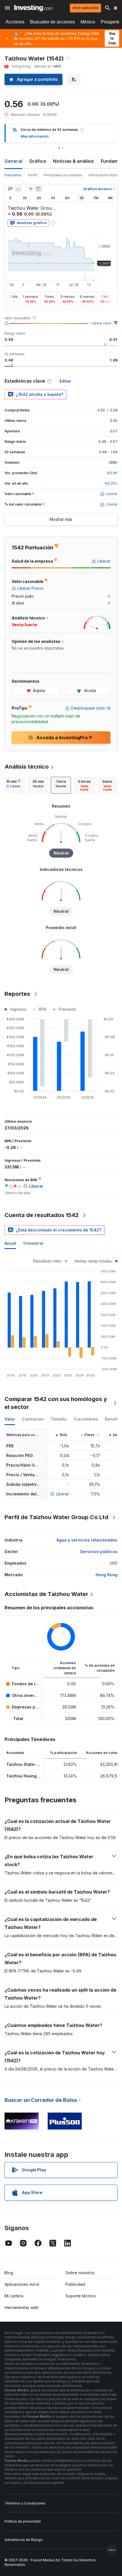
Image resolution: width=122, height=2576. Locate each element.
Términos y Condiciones (25, 2503)
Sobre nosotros (80, 2273)
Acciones (15, 22)
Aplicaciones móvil (22, 2284)
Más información (35, 136)
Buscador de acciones (52, 22)
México (88, 22)
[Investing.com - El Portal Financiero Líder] (33, 8)
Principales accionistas (63, 175)
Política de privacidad (23, 2521)
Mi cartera (14, 2296)
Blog (9, 2273)
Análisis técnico (27, 767)
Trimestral (33, 1243)
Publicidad (75, 2284)
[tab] (13, 785)
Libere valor (101, 323)
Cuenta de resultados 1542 (42, 1215)
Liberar (62, 1494)
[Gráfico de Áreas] (18, 189)
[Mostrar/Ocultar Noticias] (38, 189)
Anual (10, 1243)
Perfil (32, 175)
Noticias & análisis (73, 161)
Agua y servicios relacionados (87, 1540)
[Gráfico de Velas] (10, 189)
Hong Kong (107, 1575)
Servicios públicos (99, 1552)
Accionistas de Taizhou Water (46, 1594)
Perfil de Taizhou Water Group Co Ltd (56, 1517)
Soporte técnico (81, 2296)
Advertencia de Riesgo (24, 2540)
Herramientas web (22, 2307)
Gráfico (38, 161)
